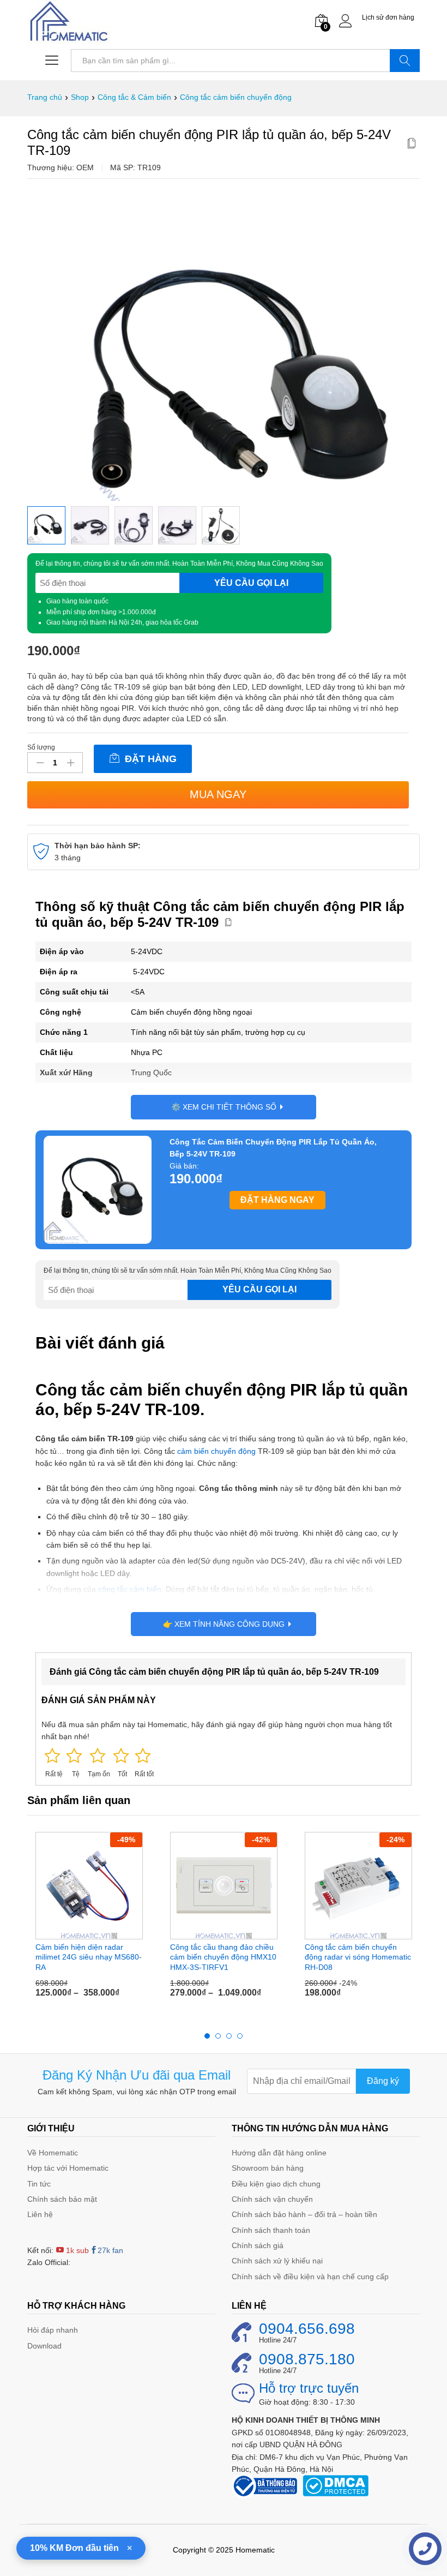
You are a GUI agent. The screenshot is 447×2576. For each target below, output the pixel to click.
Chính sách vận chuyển (272, 2199)
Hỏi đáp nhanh (53, 2330)
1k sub (76, 2250)
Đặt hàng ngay (277, 1200)
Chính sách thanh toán (271, 2230)
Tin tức (39, 2184)
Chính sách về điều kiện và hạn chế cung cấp (310, 2277)
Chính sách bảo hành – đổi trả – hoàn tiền (304, 2214)
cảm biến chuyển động (216, 1451)
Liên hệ (40, 2214)
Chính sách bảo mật (62, 2199)
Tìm (405, 61)
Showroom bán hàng (268, 2168)
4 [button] (240, 2036)
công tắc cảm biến (130, 1589)
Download (44, 2346)
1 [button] (207, 2036)
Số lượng (41, 747)
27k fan (110, 2250)
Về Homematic (53, 2153)
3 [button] (229, 2036)
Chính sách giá (258, 2245)
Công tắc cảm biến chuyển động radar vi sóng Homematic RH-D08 (358, 1957)
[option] (46, 525)
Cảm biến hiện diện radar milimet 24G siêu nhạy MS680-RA (89, 1957)
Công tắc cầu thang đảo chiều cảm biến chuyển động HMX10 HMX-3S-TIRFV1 (223, 1957)
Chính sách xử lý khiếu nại (277, 2261)
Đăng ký (383, 2081)
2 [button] (218, 2036)
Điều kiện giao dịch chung (276, 2184)
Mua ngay (218, 794)
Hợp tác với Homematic (68, 2168)
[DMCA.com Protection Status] (336, 2485)
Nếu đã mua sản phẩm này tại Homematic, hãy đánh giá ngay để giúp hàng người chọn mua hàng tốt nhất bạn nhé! (217, 1730)
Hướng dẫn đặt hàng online (279, 2153)
